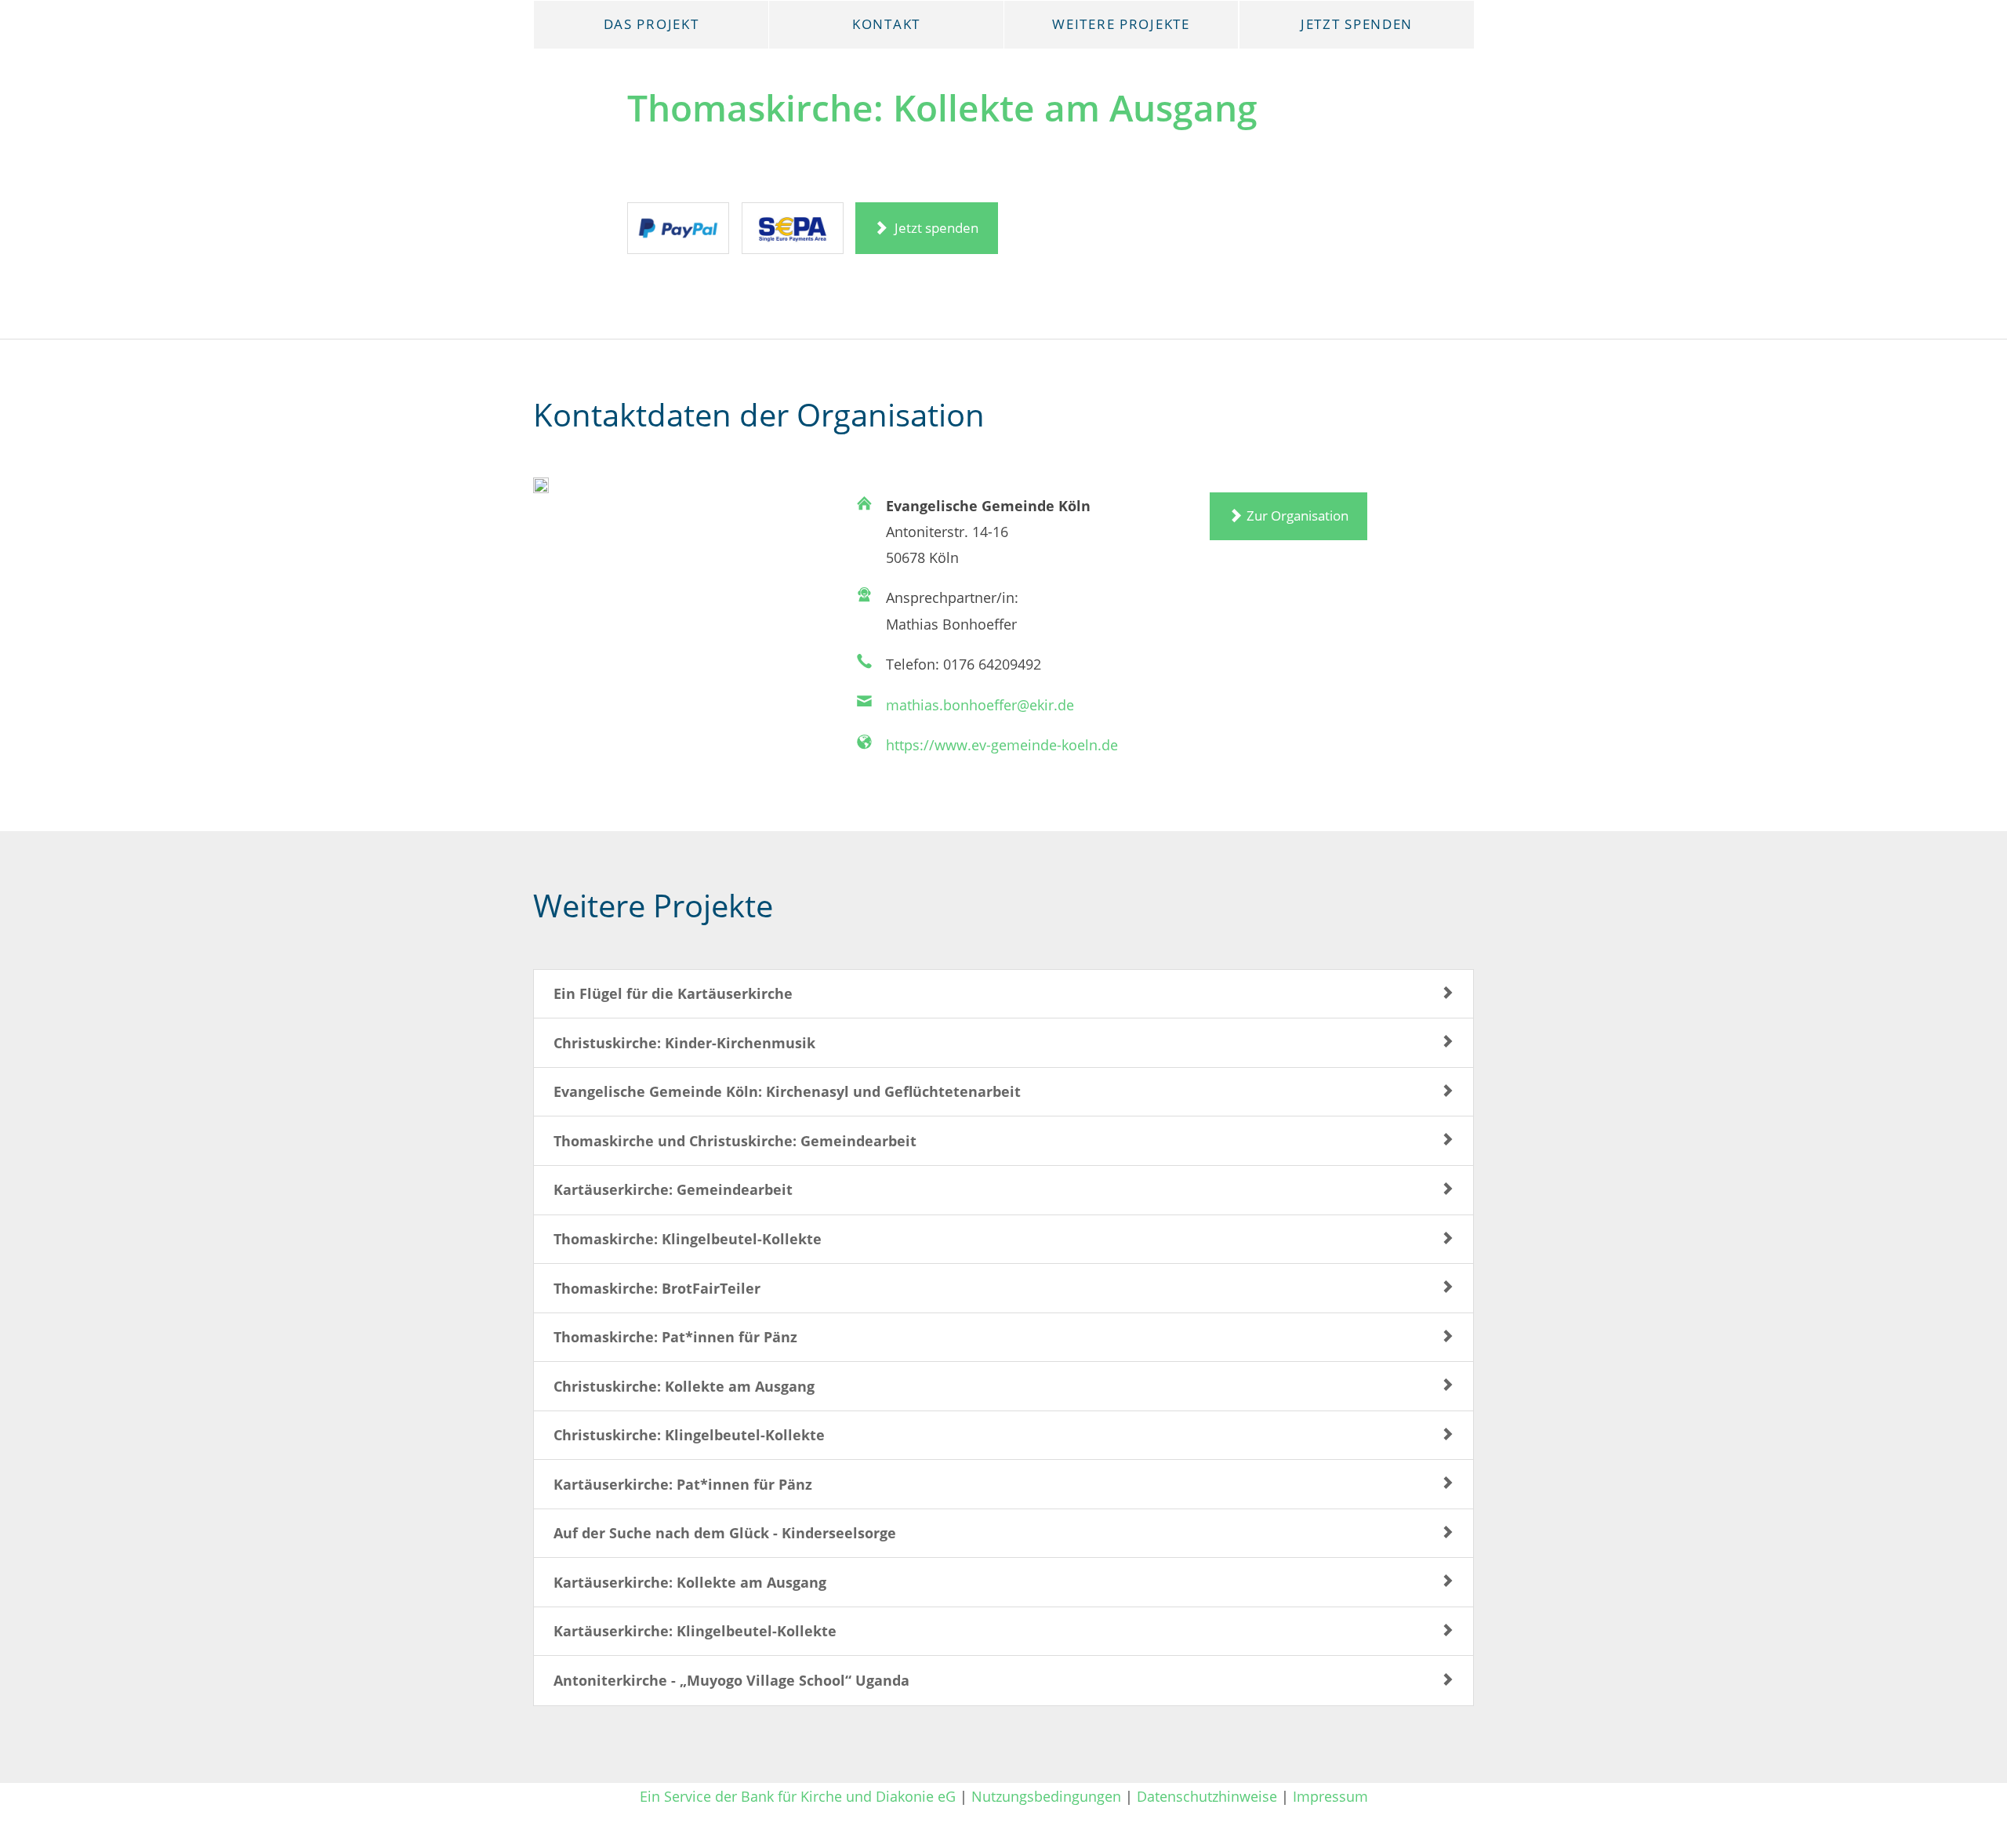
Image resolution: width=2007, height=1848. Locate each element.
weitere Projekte (1121, 24)
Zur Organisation (1297, 516)
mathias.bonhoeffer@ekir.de (980, 704)
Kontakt (886, 24)
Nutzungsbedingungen (1046, 1796)
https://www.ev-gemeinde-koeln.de (1002, 744)
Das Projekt (651, 24)
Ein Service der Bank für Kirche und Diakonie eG (798, 1796)
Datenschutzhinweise (1207, 1796)
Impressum (1330, 1796)
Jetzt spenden (935, 228)
